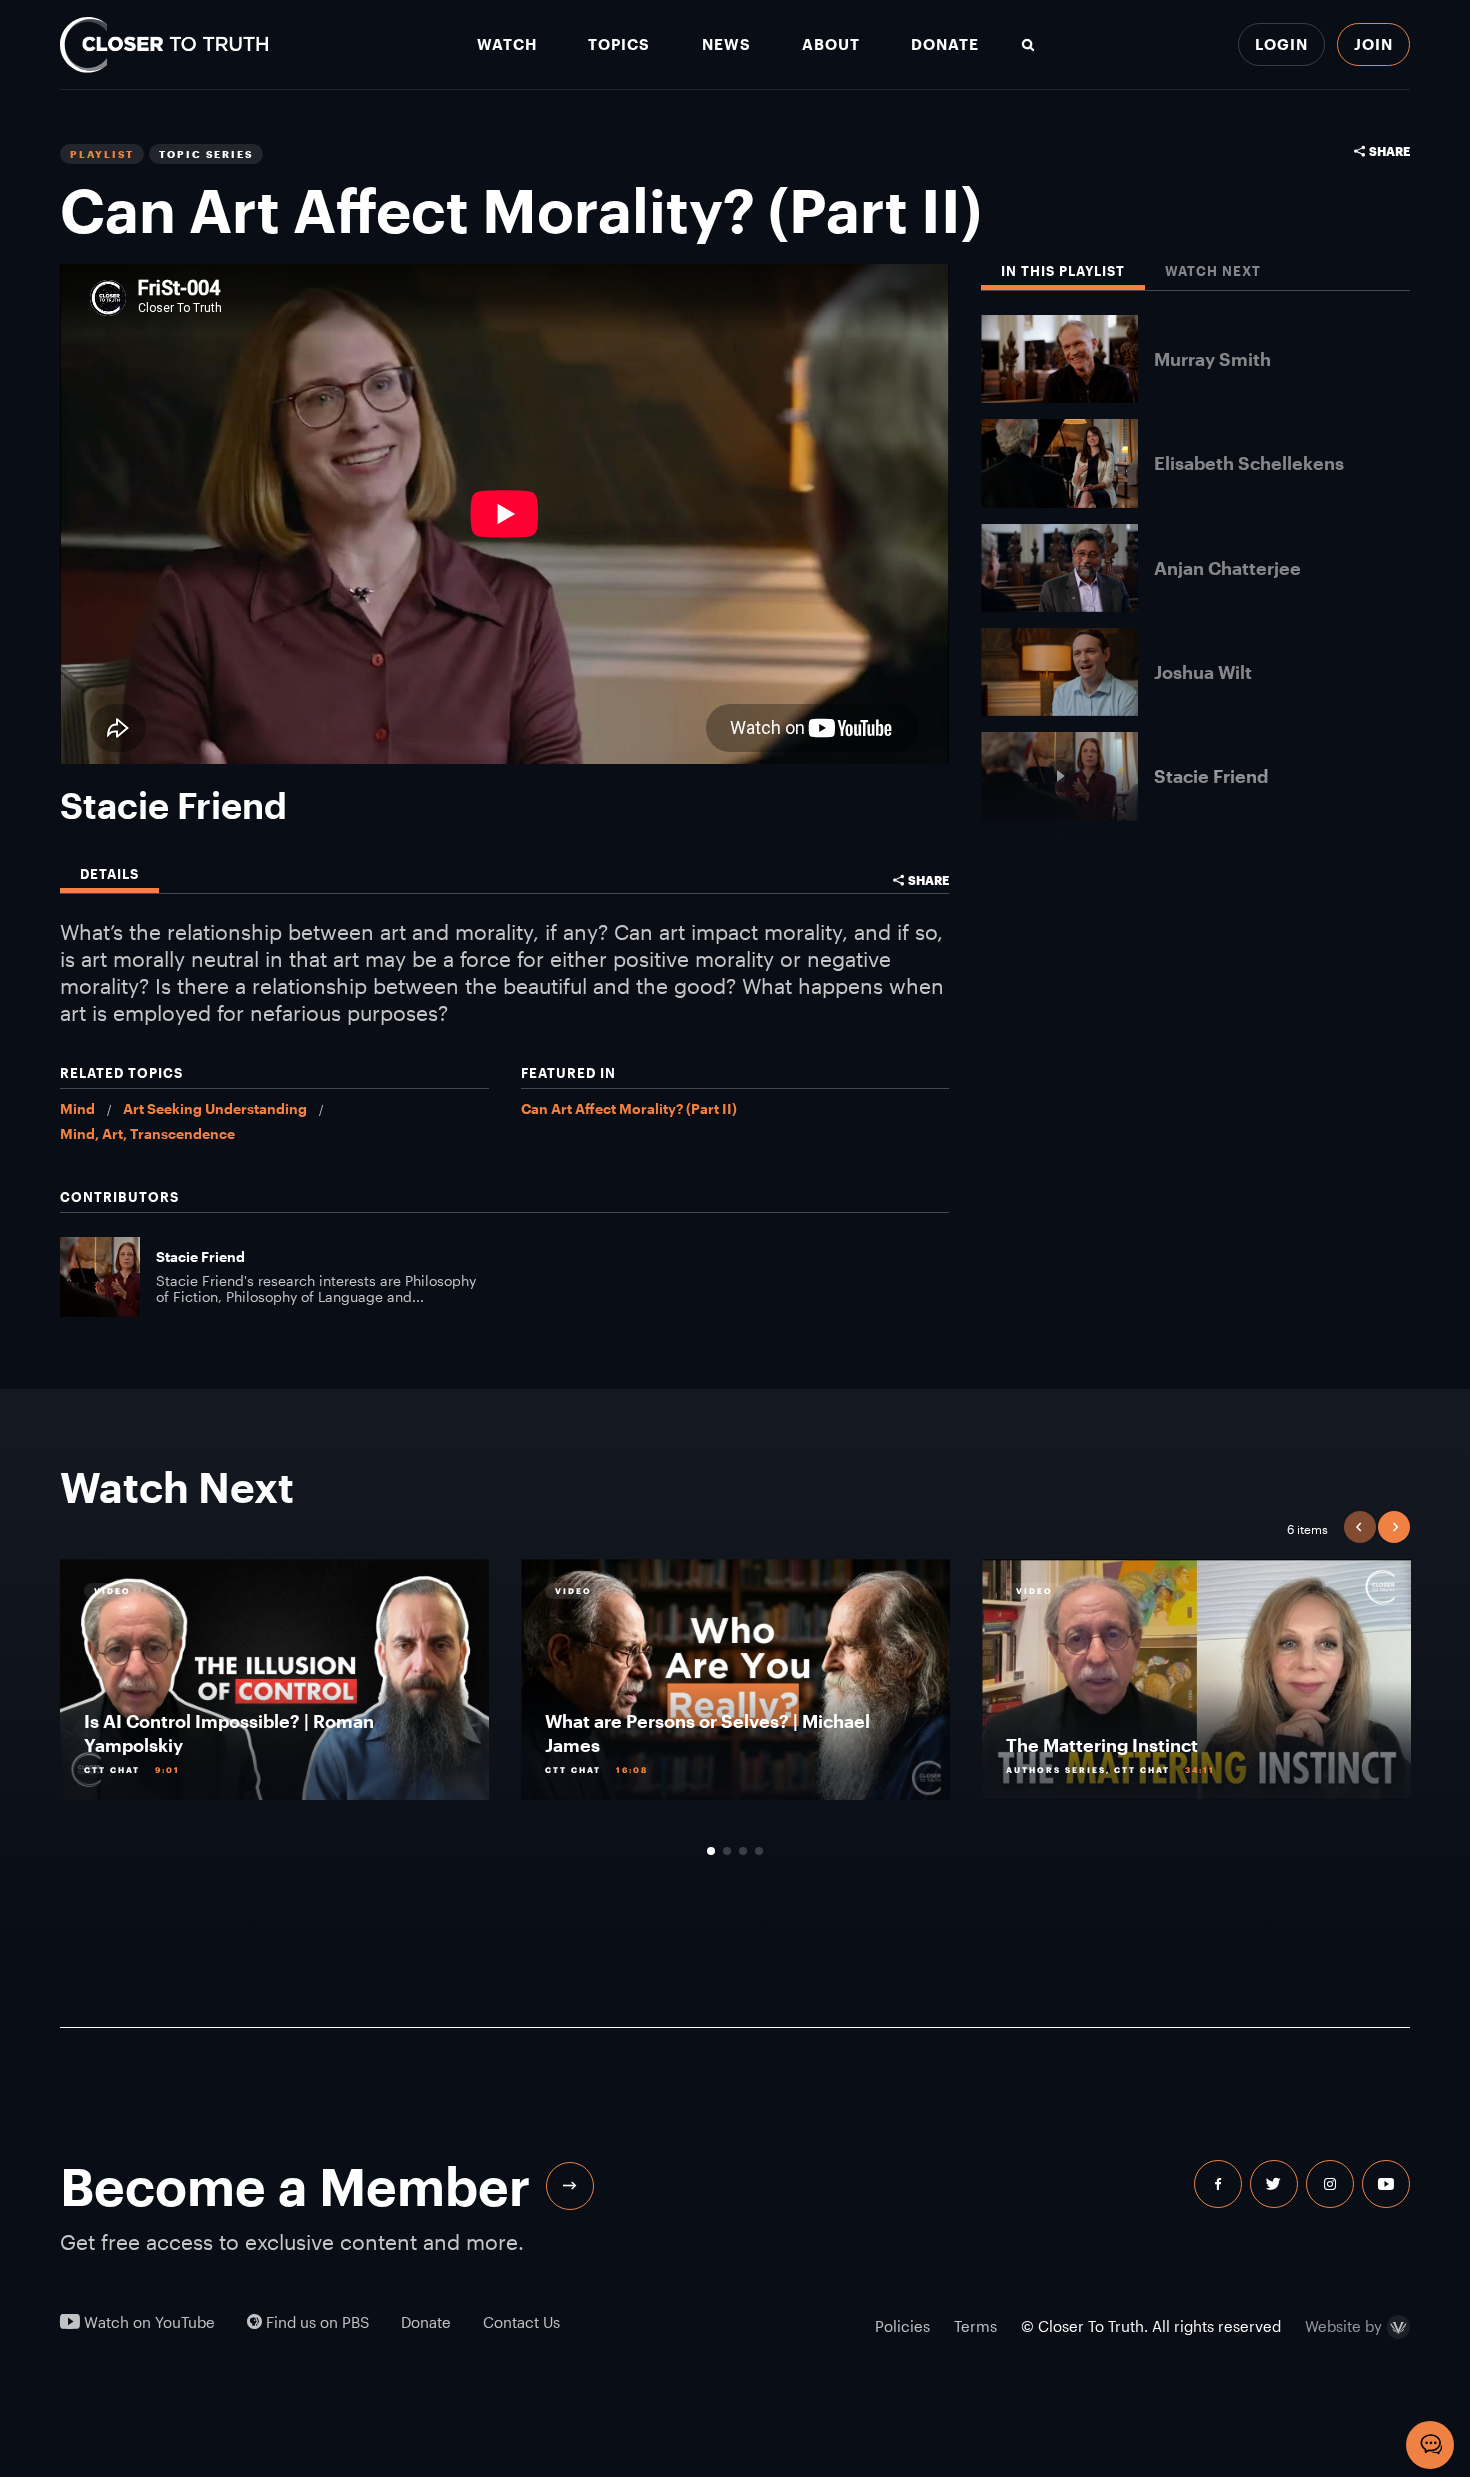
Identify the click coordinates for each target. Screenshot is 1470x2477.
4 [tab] (759, 1851)
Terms (975, 2326)
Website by (1343, 2327)
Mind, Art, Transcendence (147, 1133)
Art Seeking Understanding (215, 1108)
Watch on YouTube (147, 2322)
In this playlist (1063, 271)
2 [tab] (727, 1851)
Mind (77, 1108)
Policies (902, 2326)
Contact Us (521, 2322)
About (831, 44)
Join (1373, 44)
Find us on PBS (315, 2322)
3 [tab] (743, 1851)
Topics (619, 44)
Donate (945, 44)
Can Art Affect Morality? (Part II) (629, 1108)
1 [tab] (711, 1851)
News (726, 44)
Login (1281, 44)
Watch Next (1213, 271)
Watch (507, 44)
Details (109, 874)
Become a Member (295, 2186)
